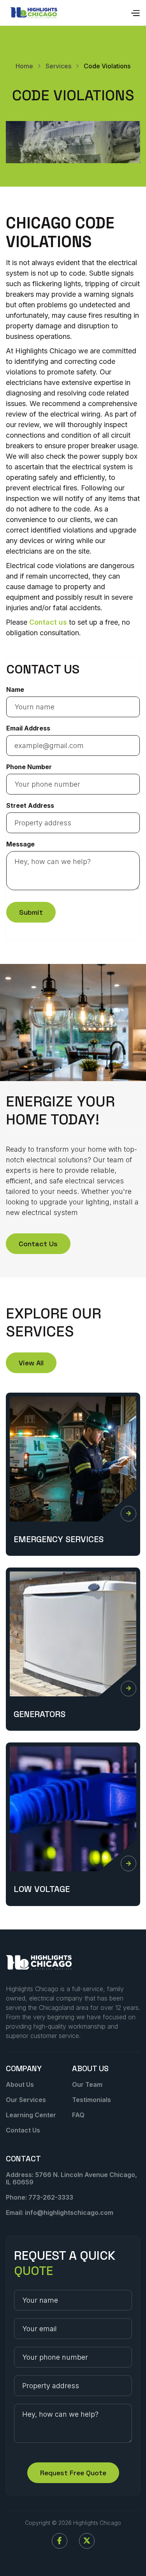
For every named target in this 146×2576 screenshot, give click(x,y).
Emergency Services (59, 1539)
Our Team (87, 2084)
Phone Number (29, 767)
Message (20, 844)
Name (15, 689)
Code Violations (107, 66)
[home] (34, 13)
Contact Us (38, 1244)
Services (58, 66)
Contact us (48, 622)
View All (31, 1363)
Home (24, 66)
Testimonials (91, 2100)
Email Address (28, 728)
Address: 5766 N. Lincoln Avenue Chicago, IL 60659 (71, 2178)
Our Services (26, 2100)
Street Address (30, 805)
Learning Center (31, 2115)
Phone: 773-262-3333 (40, 2197)
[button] (135, 13)
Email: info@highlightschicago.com (60, 2213)
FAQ (78, 2115)
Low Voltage (42, 1889)
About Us (20, 2084)
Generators (40, 1714)
